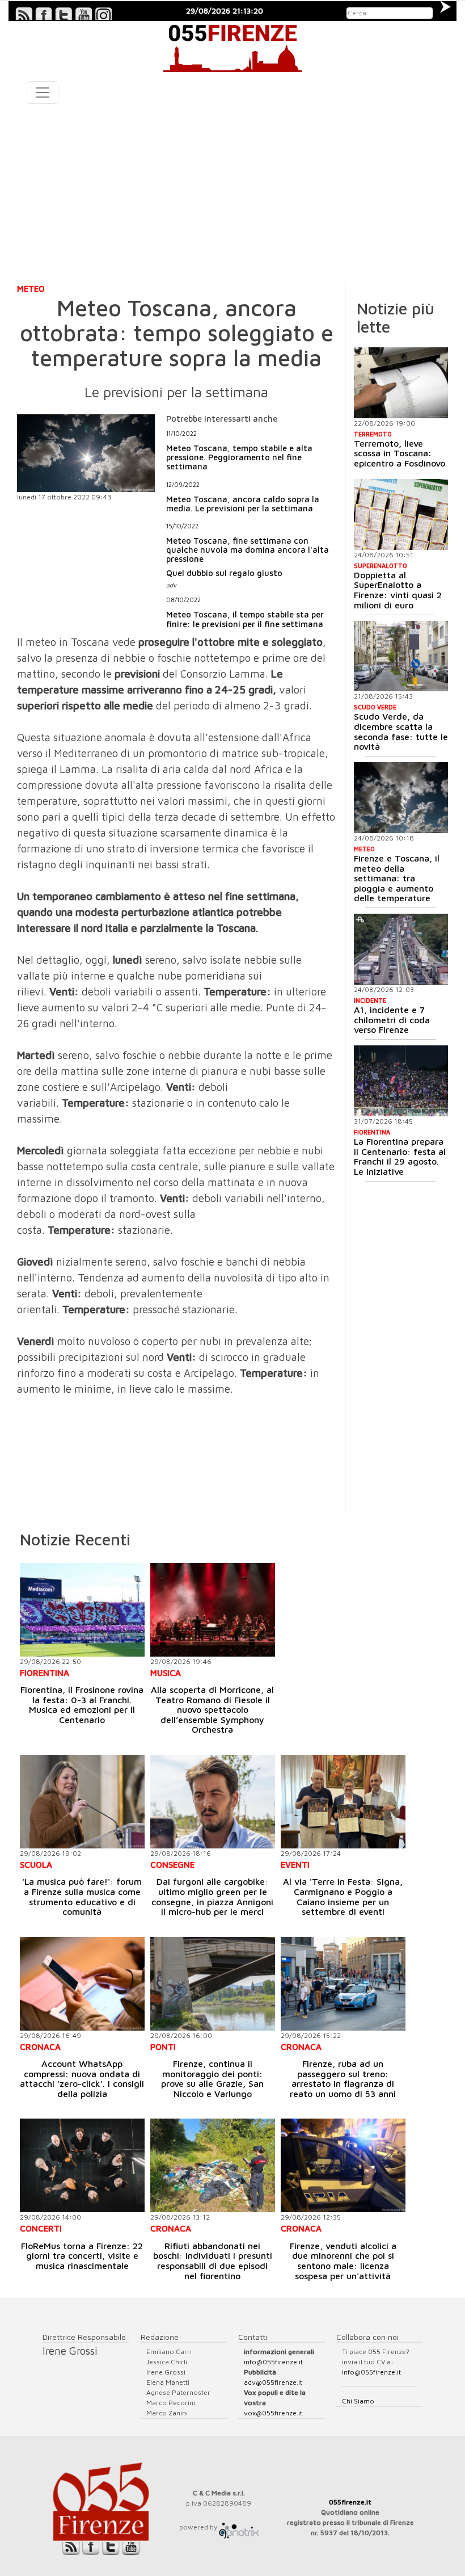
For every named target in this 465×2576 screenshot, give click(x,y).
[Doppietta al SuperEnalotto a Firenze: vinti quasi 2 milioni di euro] (401, 514)
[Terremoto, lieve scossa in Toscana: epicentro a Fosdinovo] (401, 383)
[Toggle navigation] (43, 93)
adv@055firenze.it (273, 2382)
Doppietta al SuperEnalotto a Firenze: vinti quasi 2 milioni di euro (398, 590)
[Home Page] (232, 47)
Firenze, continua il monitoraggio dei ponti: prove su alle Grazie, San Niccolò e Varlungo (212, 2079)
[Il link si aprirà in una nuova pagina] (239, 2527)
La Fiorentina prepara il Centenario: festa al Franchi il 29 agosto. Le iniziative (400, 1156)
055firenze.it (350, 2502)
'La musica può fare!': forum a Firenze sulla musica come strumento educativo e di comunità (82, 1896)
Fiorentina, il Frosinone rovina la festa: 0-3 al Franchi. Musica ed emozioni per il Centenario (82, 1705)
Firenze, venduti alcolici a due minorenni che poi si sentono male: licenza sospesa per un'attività (343, 2261)
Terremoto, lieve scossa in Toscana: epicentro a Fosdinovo (400, 453)
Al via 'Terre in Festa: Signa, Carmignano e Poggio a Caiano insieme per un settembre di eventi (343, 1896)
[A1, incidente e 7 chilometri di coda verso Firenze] (401, 949)
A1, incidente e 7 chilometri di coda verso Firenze (392, 1020)
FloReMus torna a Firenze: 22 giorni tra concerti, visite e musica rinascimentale (82, 2256)
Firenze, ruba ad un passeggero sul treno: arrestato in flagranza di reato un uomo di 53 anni (343, 2079)
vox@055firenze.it (273, 2413)
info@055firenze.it (273, 2362)
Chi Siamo (358, 2401)
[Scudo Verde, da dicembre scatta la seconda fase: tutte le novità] (401, 656)
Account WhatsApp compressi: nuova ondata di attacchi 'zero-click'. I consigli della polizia (82, 2079)
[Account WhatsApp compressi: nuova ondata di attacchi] (82, 1984)
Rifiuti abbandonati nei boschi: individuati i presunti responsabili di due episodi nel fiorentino (213, 2261)
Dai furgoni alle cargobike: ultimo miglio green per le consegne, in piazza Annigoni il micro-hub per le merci (212, 1896)
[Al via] (343, 1802)
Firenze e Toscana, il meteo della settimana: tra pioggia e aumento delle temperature (397, 878)
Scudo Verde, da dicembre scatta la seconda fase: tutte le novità (401, 731)
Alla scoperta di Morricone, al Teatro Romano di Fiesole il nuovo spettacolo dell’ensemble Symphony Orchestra (212, 1709)
